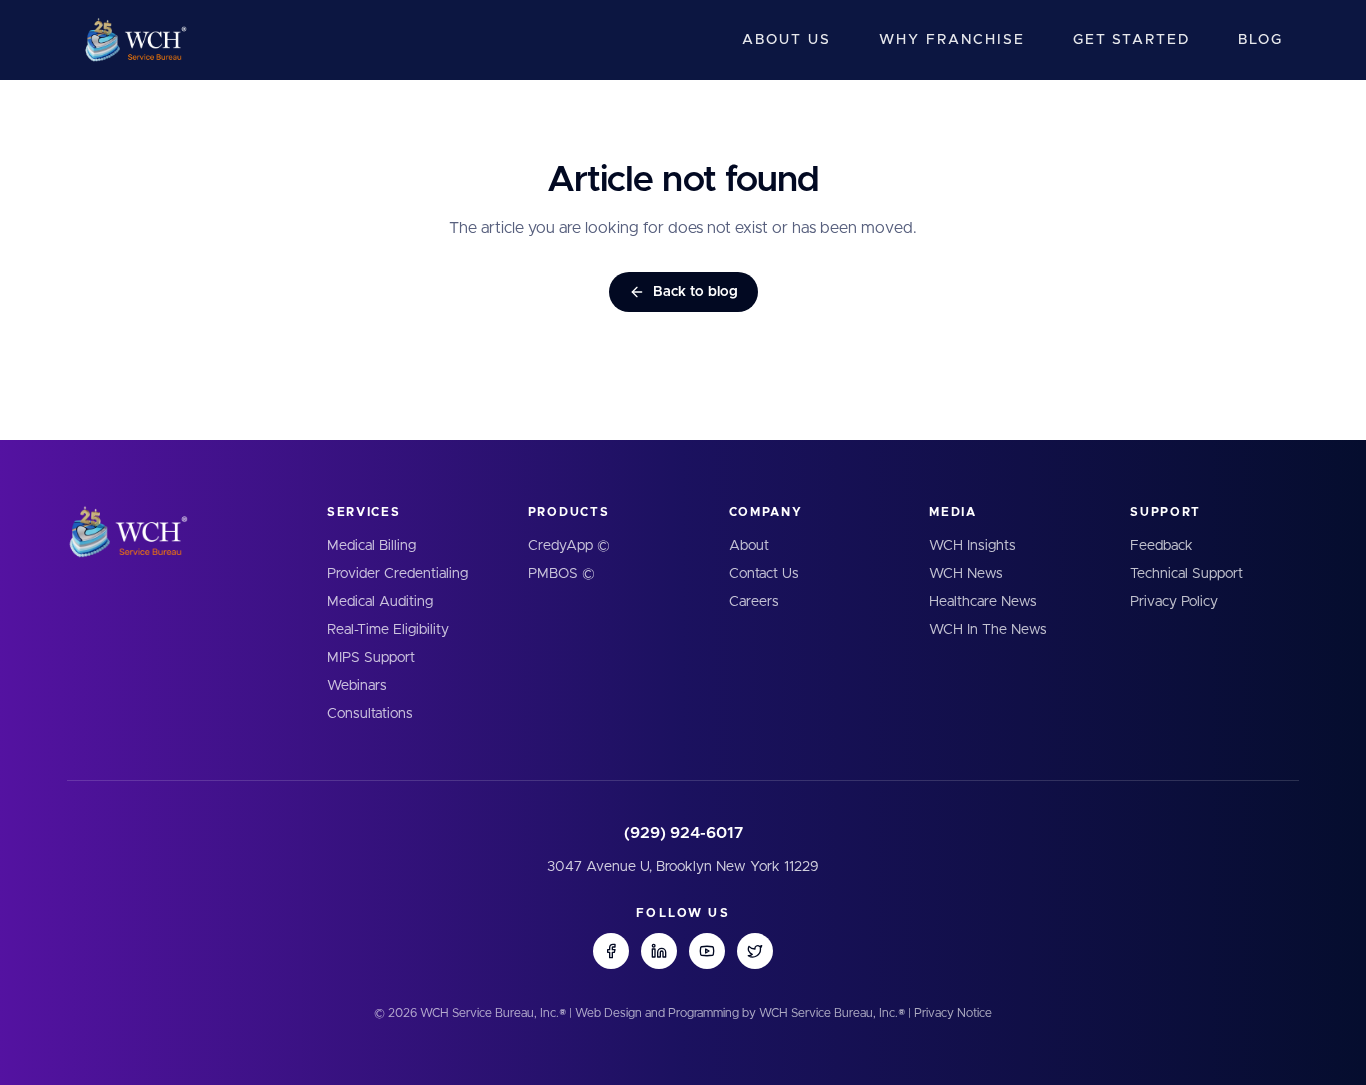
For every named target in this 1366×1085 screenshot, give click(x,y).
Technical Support (1186, 574)
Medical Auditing (380, 602)
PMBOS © (561, 574)
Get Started (1132, 40)
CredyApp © (569, 546)
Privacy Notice (953, 1013)
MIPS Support (371, 658)
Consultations (370, 714)
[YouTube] (707, 951)
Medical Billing (371, 546)
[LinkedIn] (659, 951)
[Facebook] (611, 951)
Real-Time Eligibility (388, 630)
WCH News (966, 574)
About (749, 546)
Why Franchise (951, 40)
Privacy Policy (1174, 602)
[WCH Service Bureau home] (135, 40)
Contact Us (764, 574)
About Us (786, 40)
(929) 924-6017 (683, 833)
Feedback (1161, 546)
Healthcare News (983, 602)
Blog (1260, 40)
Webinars (357, 686)
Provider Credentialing (397, 574)
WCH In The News (988, 630)
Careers (754, 602)
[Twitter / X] (755, 951)
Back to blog (695, 292)
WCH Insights (972, 546)
